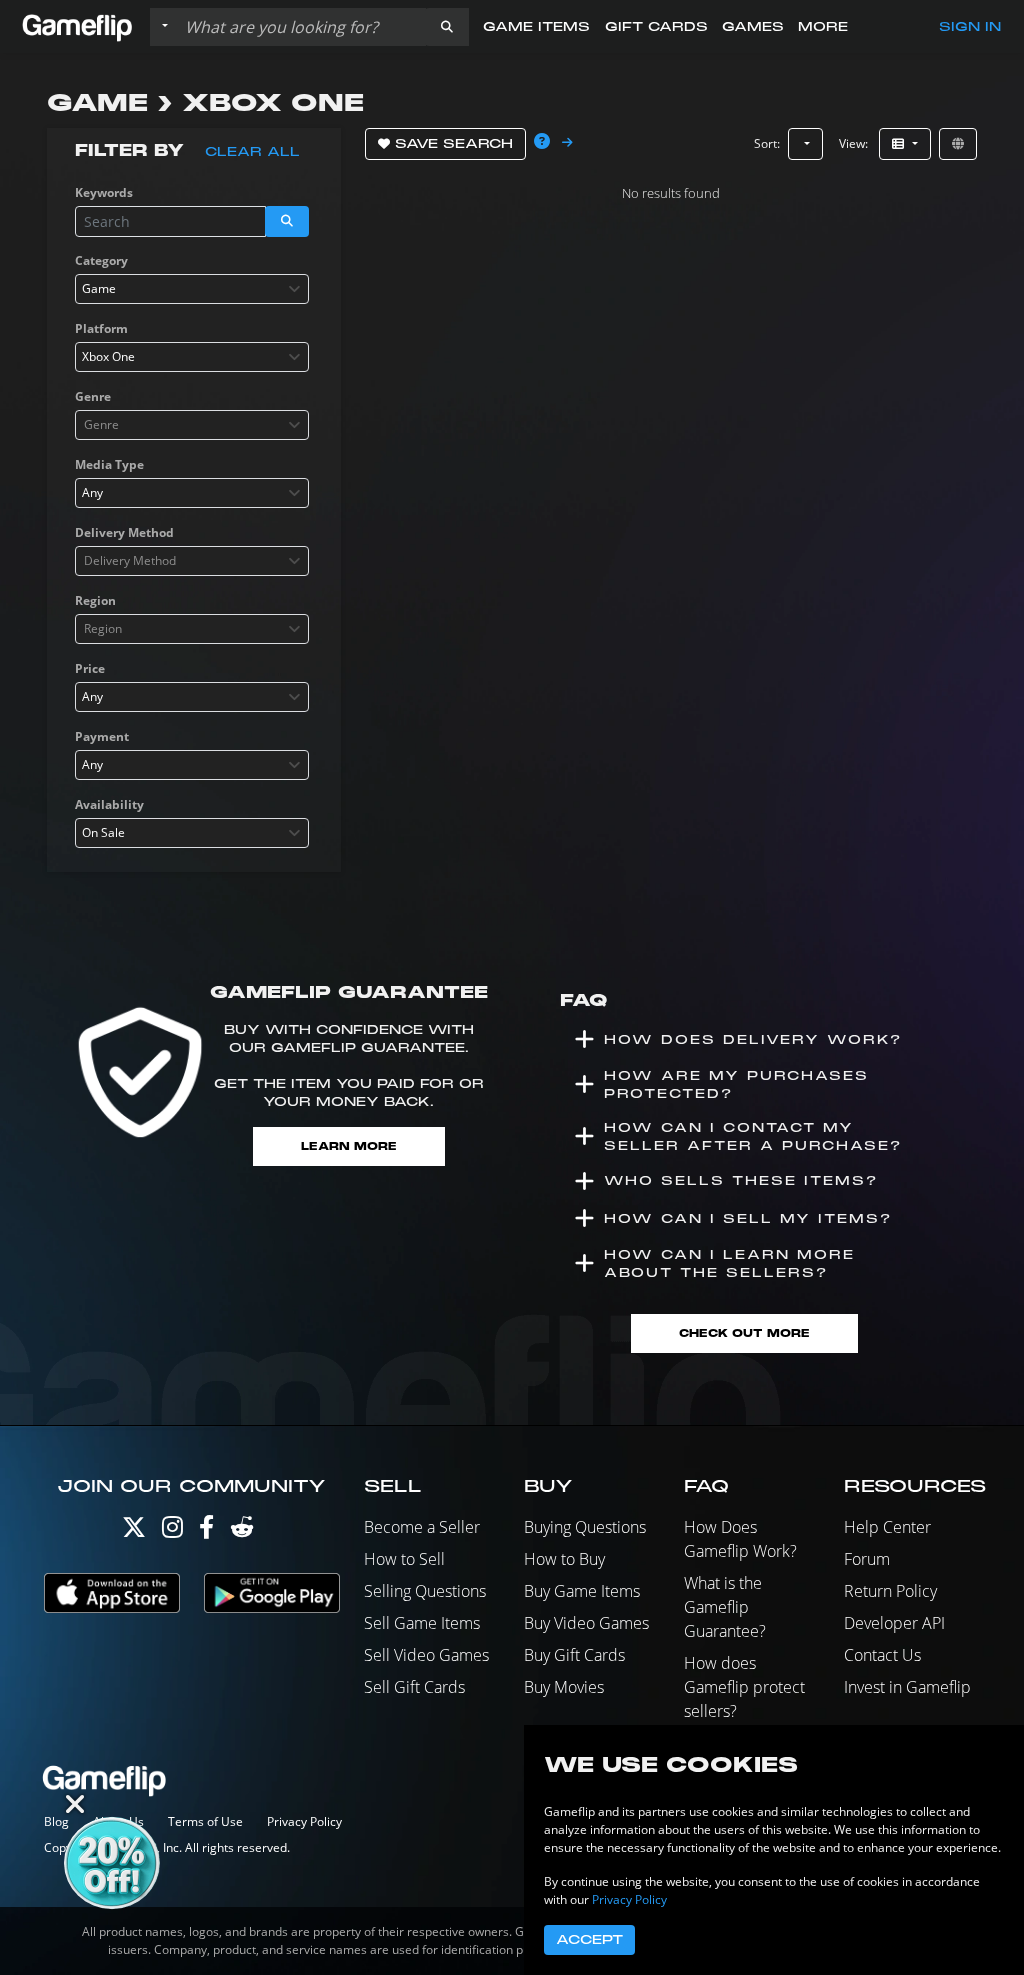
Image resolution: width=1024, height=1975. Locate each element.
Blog (56, 1821)
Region (95, 600)
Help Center (887, 1527)
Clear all (252, 152)
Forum (867, 1559)
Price (90, 668)
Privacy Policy (304, 1821)
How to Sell (404, 1559)
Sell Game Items (422, 1623)
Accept (589, 1940)
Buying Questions (585, 1527)
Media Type (109, 464)
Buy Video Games (586, 1623)
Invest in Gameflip (907, 1687)
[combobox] (192, 289)
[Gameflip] (77, 25)
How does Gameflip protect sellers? (744, 1687)
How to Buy (564, 1559)
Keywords (104, 192)
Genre (93, 396)
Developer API (894, 1623)
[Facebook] (206, 1531)
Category (101, 260)
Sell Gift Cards (414, 1687)
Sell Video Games (426, 1655)
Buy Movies (564, 1687)
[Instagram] (172, 1531)
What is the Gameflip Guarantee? (725, 1607)
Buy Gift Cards (574, 1655)
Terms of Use (205, 1821)
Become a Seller (422, 1527)
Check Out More (744, 1333)
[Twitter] (134, 1531)
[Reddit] (242, 1531)
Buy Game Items (582, 1591)
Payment (102, 736)
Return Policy (890, 1591)
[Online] (958, 144)
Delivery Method (124, 532)
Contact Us (882, 1655)
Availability (109, 804)
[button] (447, 27)
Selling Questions (425, 1591)
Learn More (349, 1146)
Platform (101, 328)
